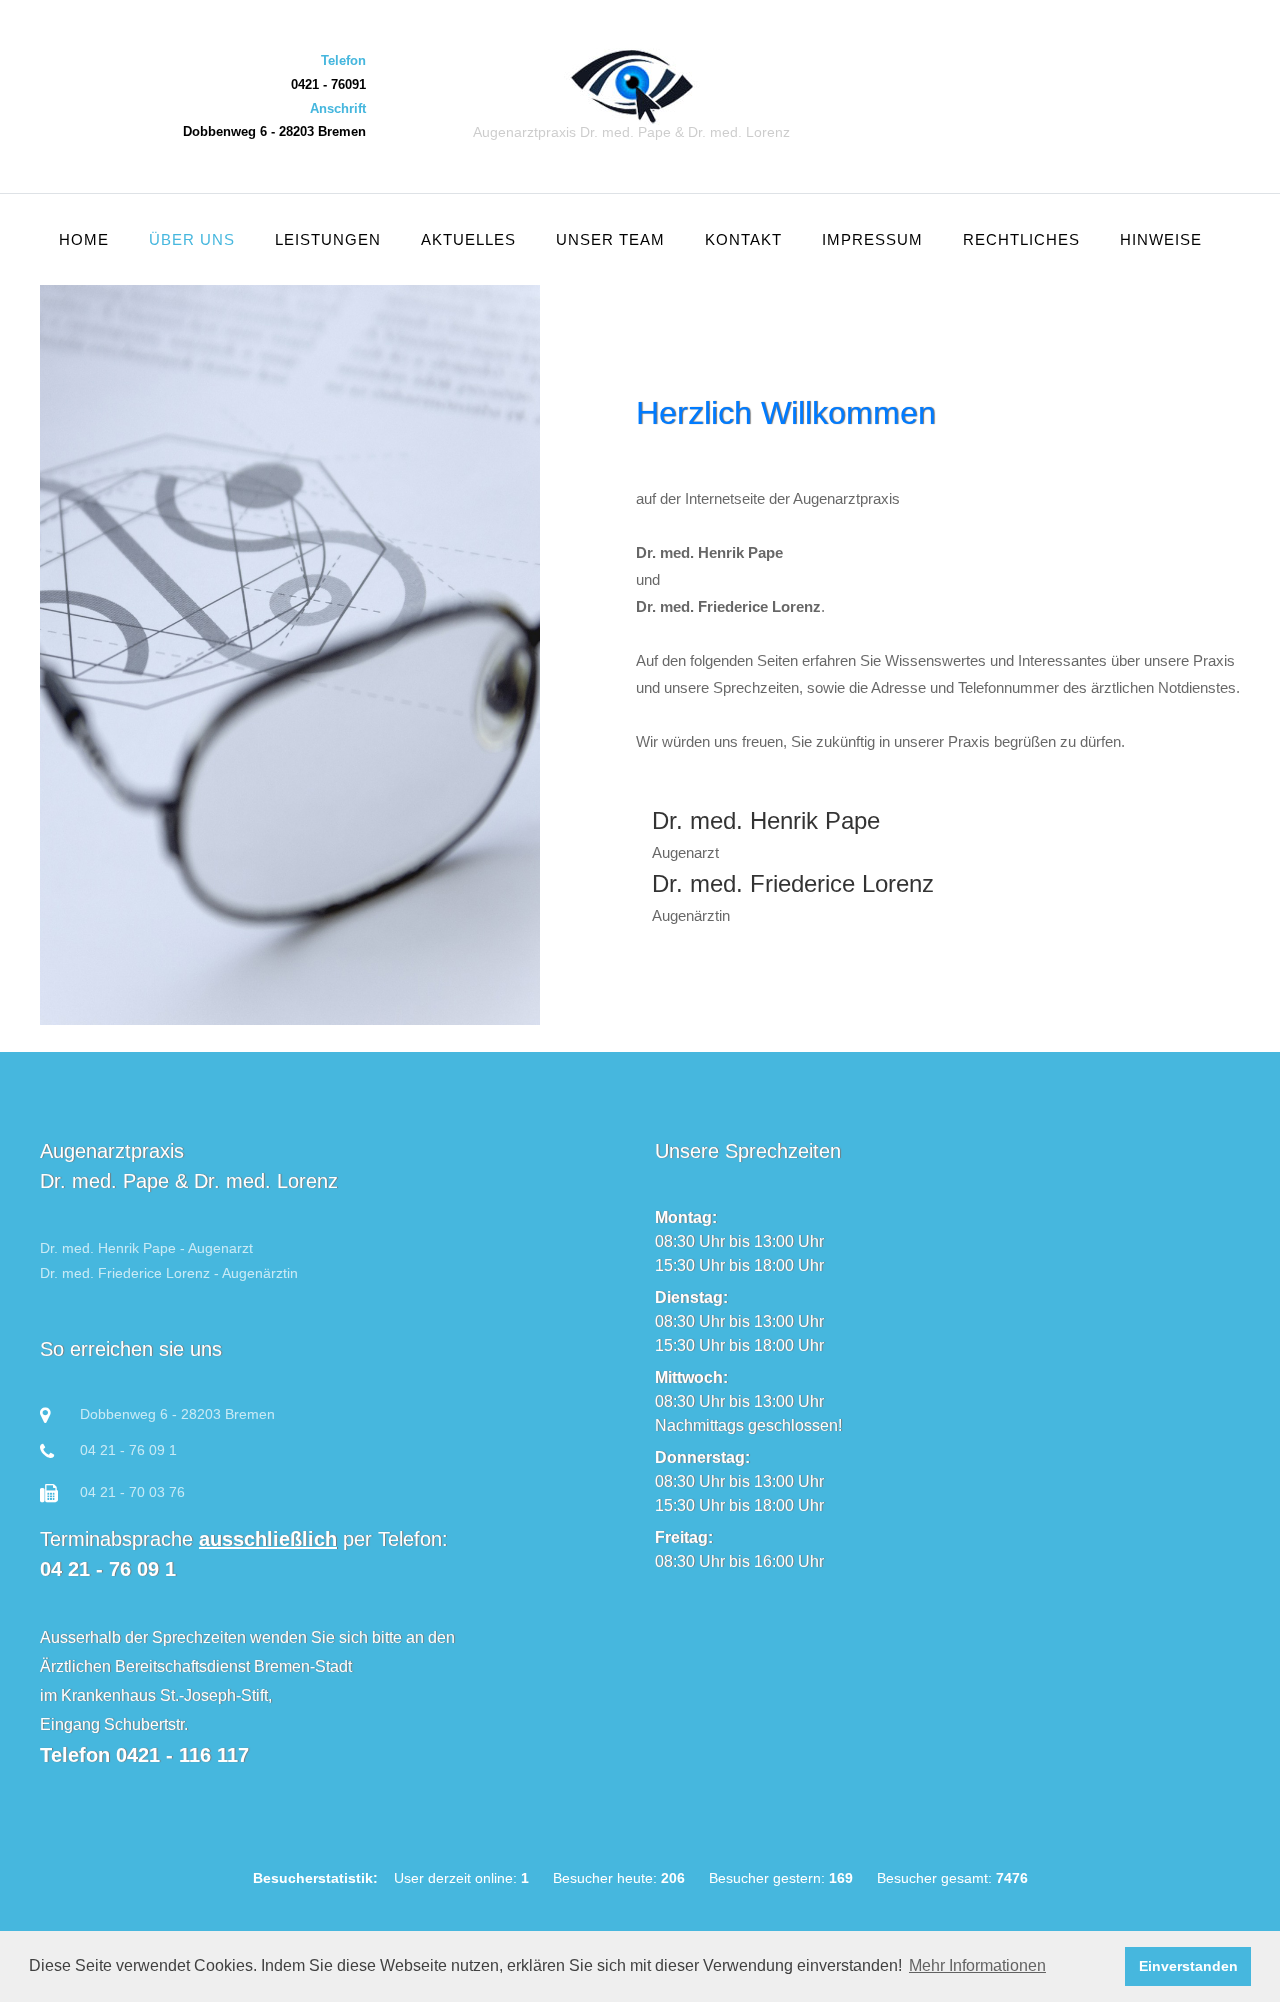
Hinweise (1161, 239)
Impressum (872, 239)
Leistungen (328, 239)
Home (84, 239)
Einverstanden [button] (1188, 1966)
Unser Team (610, 239)
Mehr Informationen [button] (977, 1965)
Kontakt (743, 239)
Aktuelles (468, 239)
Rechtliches (1021, 239)
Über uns (192, 239)
